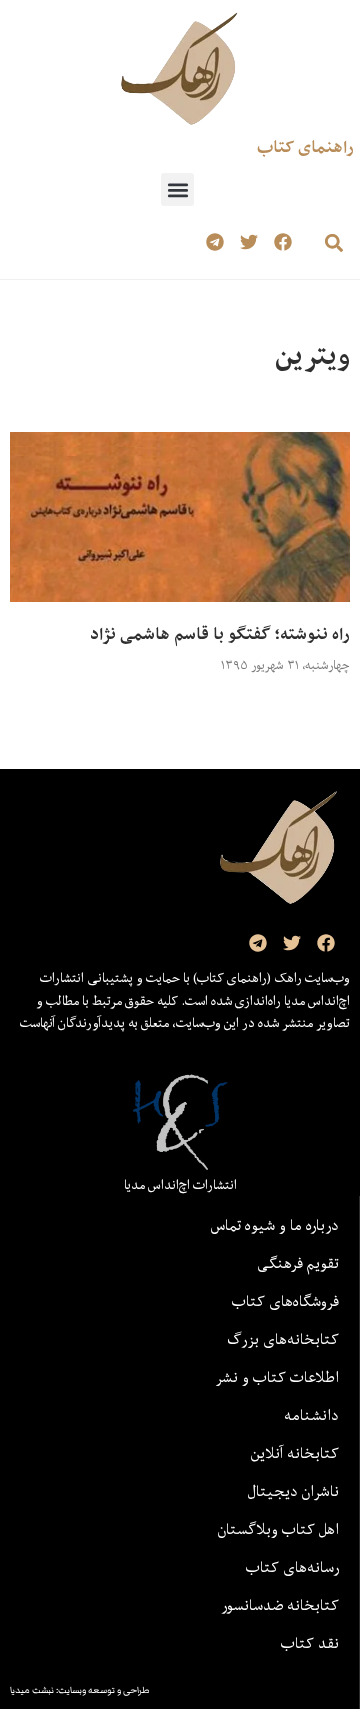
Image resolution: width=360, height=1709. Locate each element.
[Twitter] (248, 242)
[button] (177, 189)
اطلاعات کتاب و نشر (277, 1377)
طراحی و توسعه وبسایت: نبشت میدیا (80, 1690)
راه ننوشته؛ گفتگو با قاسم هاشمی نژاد (220, 634)
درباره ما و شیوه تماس (275, 1225)
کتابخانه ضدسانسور (280, 1605)
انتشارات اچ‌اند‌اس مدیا (180, 1185)
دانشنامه (311, 1415)
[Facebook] (282, 242)
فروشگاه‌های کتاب (285, 1301)
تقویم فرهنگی (298, 1263)
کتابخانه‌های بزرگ (283, 1339)
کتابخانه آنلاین (295, 1453)
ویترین (312, 355)
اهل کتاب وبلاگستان (278, 1529)
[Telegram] (215, 242)
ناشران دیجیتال (293, 1491)
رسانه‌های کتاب (292, 1567)
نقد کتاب (310, 1643)
